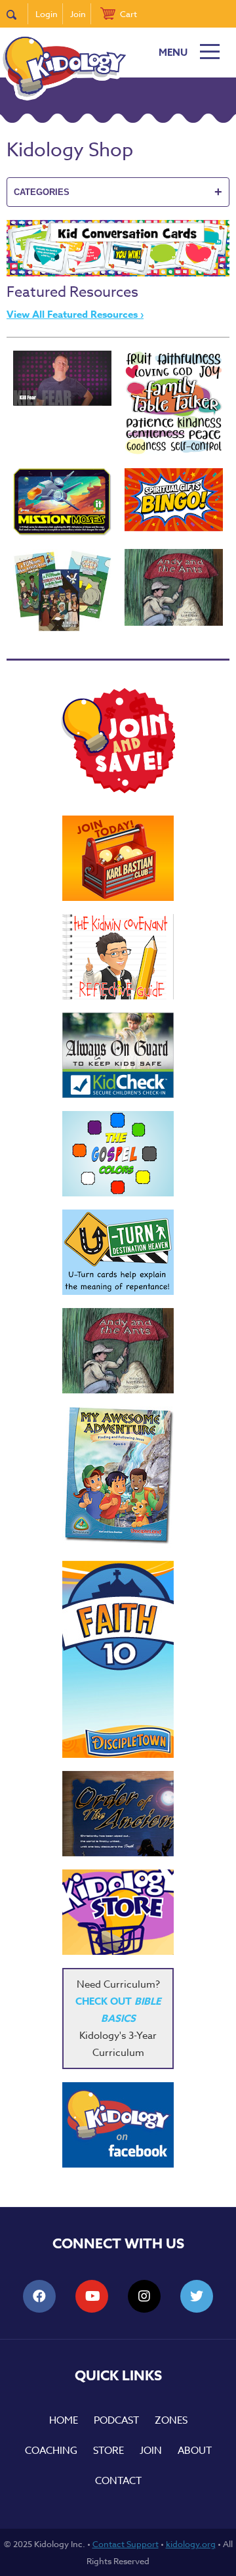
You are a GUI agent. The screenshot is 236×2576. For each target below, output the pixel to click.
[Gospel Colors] (118, 1154)
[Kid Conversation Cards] (118, 273)
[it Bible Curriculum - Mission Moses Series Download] (62, 502)
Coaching (51, 2451)
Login (47, 14)
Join (78, 14)
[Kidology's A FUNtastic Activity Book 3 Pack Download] (62, 591)
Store (108, 2451)
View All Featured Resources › (75, 314)
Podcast (116, 2420)
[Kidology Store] (118, 1912)
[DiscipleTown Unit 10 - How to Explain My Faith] (118, 1659)
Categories (118, 192)
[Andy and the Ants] (118, 1351)
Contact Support (126, 2544)
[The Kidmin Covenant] (118, 957)
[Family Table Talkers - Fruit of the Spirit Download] (174, 403)
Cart (128, 14)
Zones (171, 2420)
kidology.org (191, 2544)
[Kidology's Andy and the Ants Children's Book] (174, 587)
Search (17, 14)
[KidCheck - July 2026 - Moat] (118, 1055)
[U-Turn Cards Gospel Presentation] (118, 1252)
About (195, 2451)
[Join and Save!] (118, 790)
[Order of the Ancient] (118, 1814)
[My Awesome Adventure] (118, 1477)
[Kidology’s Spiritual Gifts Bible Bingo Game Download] (174, 500)
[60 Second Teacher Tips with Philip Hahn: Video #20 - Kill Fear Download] (62, 379)
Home (64, 2420)
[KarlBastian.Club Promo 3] (118, 858)
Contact (118, 2481)
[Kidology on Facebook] (118, 2125)
